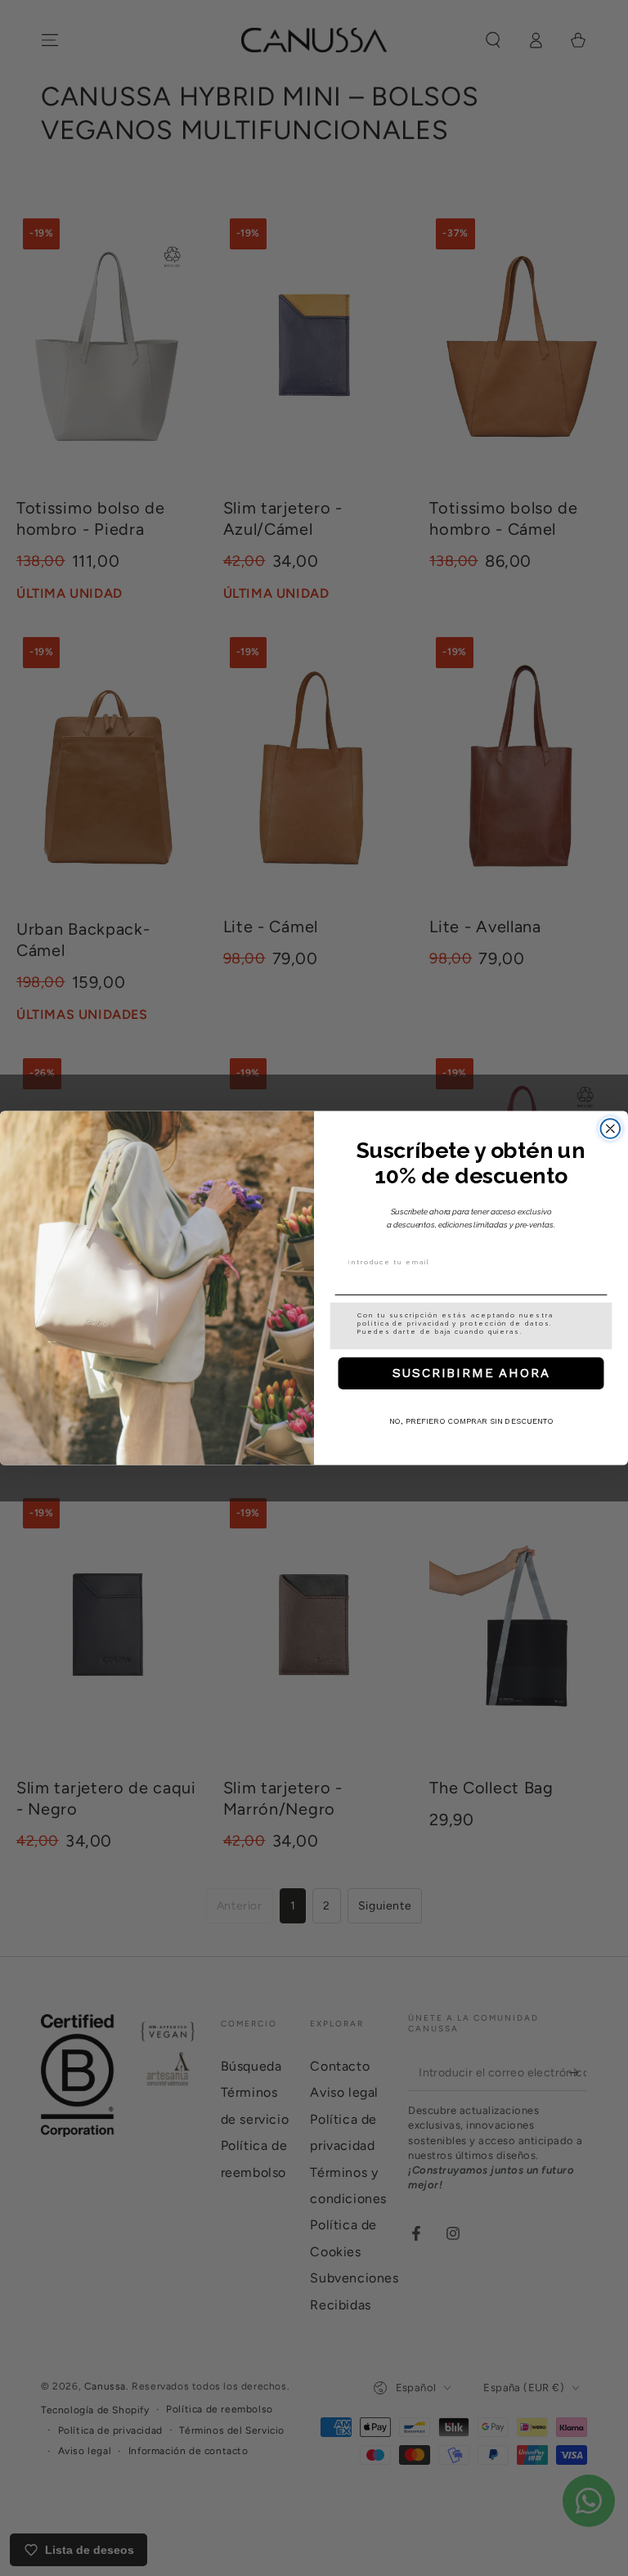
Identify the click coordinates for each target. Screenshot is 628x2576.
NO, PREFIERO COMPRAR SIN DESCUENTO (471, 1422)
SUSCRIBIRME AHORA (471, 1373)
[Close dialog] (611, 1129)
